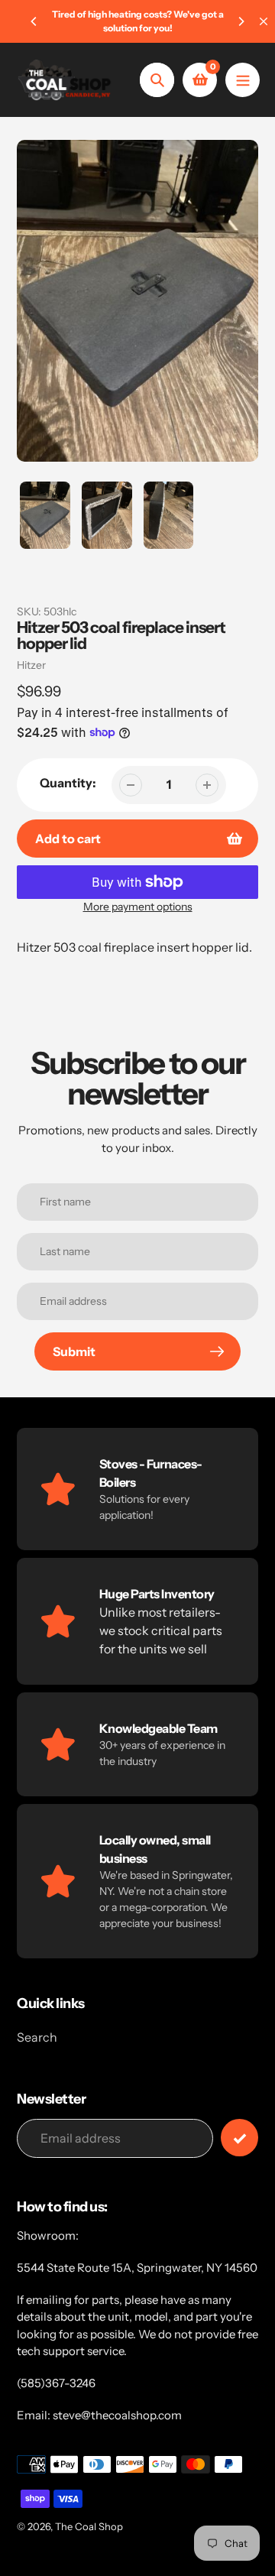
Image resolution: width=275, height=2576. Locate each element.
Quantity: (68, 783)
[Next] (241, 21)
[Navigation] (243, 80)
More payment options (138, 907)
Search (37, 2037)
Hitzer (31, 665)
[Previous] (34, 21)
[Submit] (239, 2138)
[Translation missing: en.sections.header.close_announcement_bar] (264, 21)
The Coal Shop (89, 2526)
